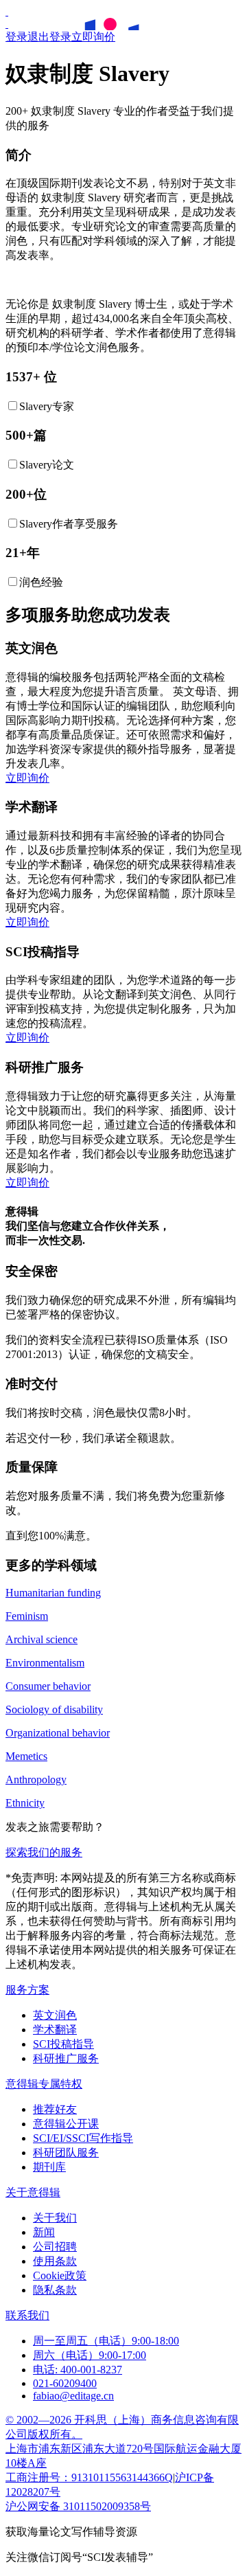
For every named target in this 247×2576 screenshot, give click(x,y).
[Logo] (7, 11)
